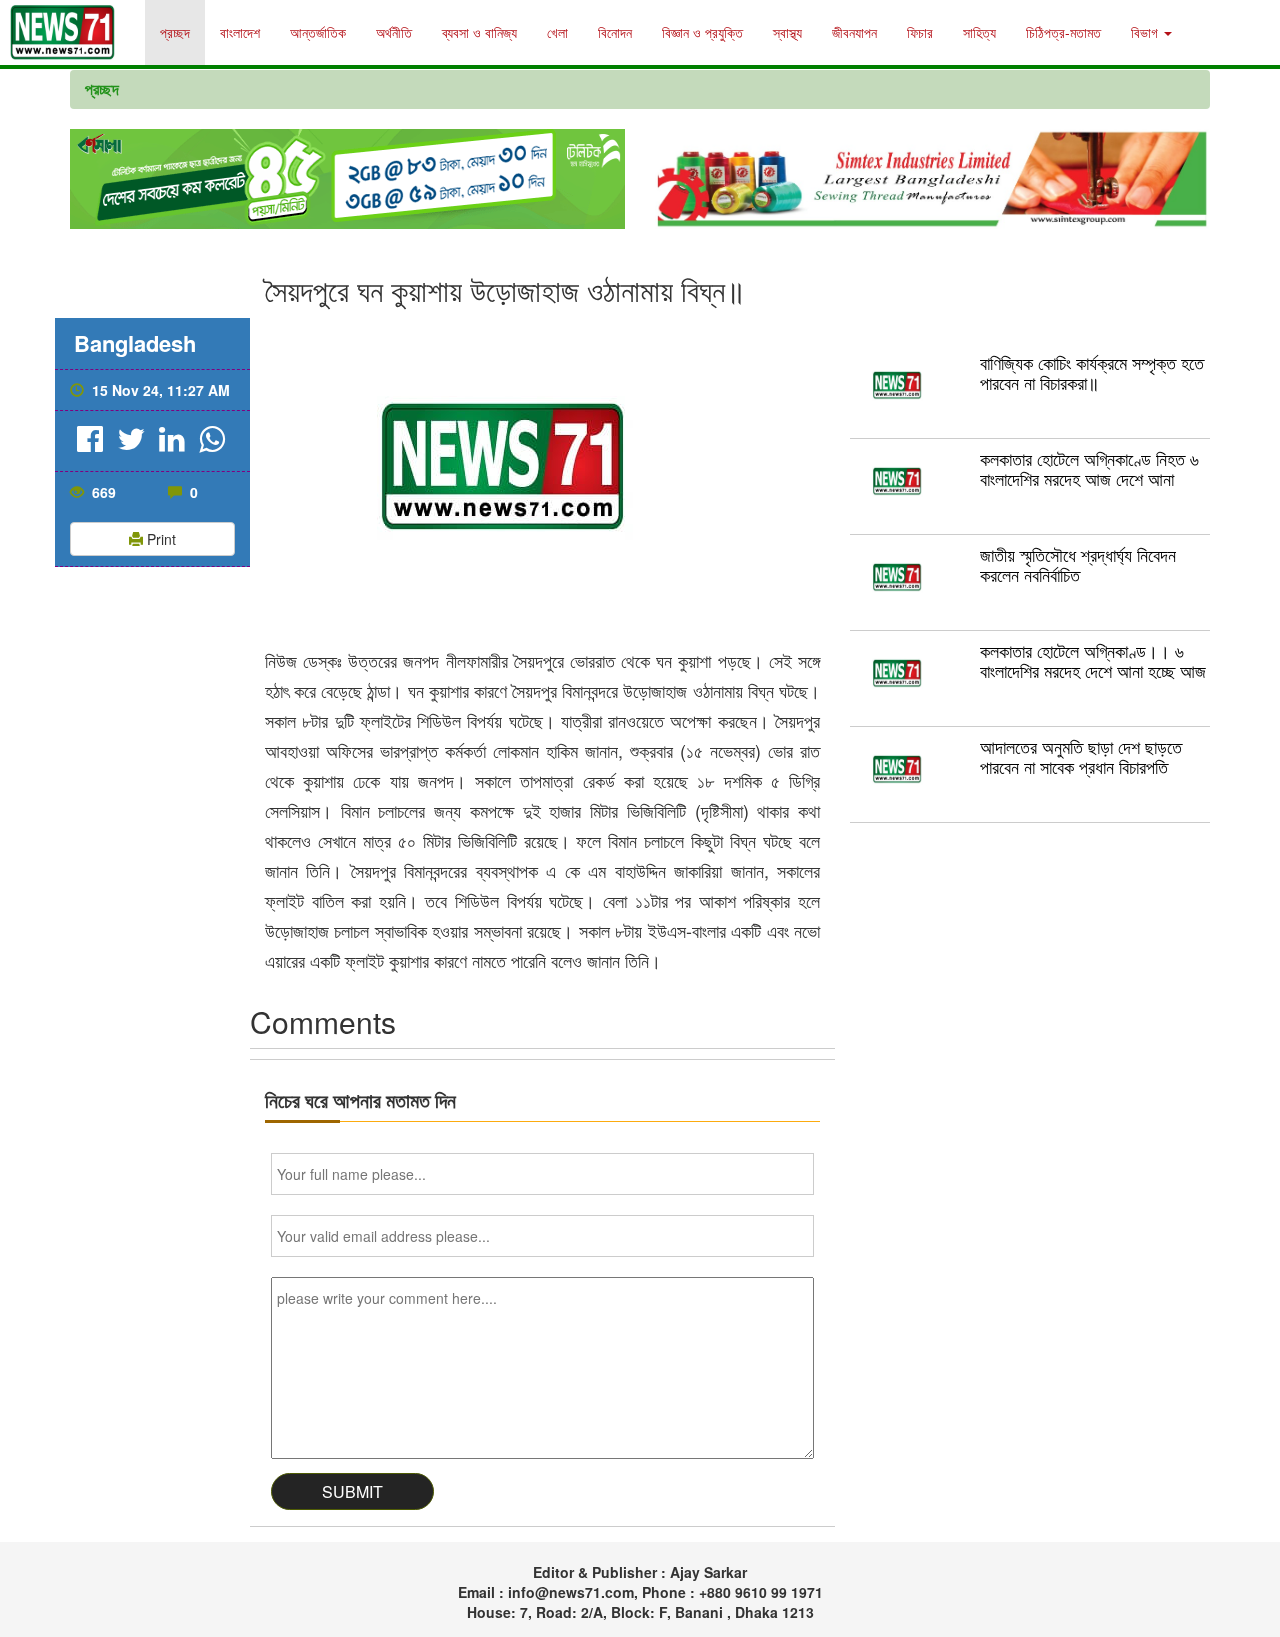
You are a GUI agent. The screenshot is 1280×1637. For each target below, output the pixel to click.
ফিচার (920, 32)
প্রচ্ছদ (175, 32)
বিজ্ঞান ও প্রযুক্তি (702, 32)
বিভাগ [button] (1146, 32)
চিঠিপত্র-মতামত (1063, 32)
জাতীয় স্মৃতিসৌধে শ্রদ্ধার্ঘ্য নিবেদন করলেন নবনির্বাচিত (1078, 564)
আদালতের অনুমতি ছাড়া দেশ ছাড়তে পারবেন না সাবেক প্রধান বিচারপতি (1081, 756)
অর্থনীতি (394, 32)
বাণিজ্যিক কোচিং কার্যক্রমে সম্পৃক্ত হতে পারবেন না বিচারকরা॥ (1092, 372)
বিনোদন (615, 32)
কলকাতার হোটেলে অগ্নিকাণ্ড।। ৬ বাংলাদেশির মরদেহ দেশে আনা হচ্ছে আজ (1093, 660)
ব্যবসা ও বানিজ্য (479, 32)
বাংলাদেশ (240, 32)
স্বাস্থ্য (787, 32)
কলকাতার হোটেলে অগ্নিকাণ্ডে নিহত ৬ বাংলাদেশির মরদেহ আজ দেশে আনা (1089, 468)
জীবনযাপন (854, 32)
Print (159, 539)
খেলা (557, 32)
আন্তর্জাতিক (318, 32)
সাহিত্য (979, 32)
